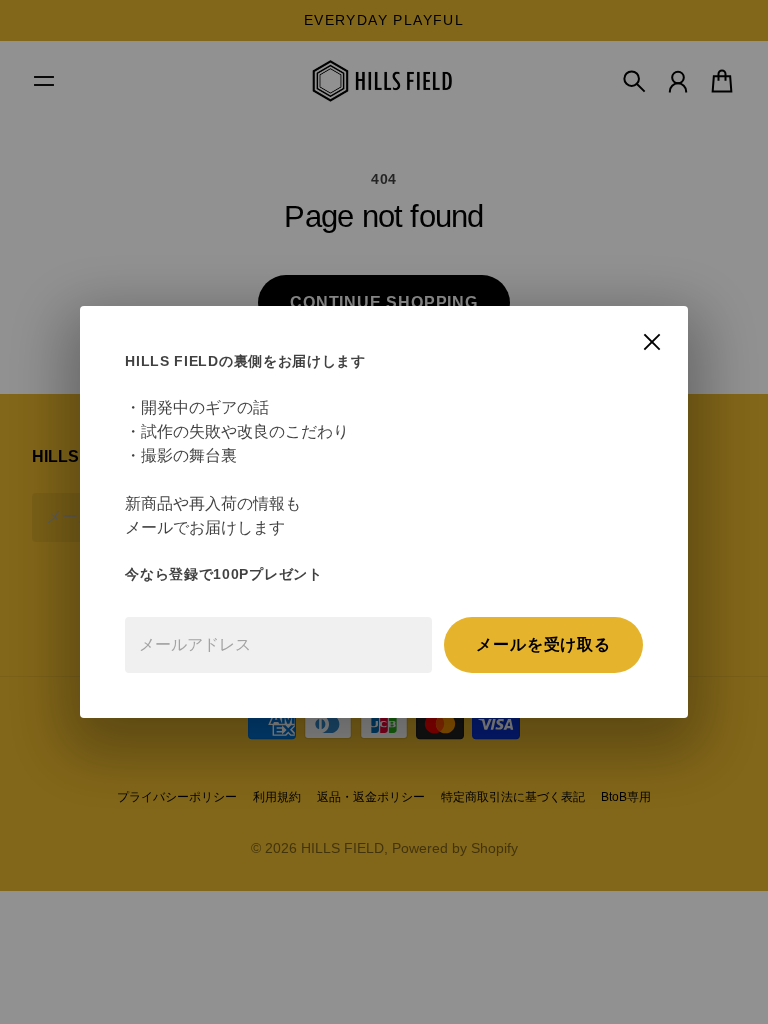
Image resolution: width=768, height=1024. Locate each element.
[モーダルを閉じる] (652, 342)
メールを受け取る (543, 644)
